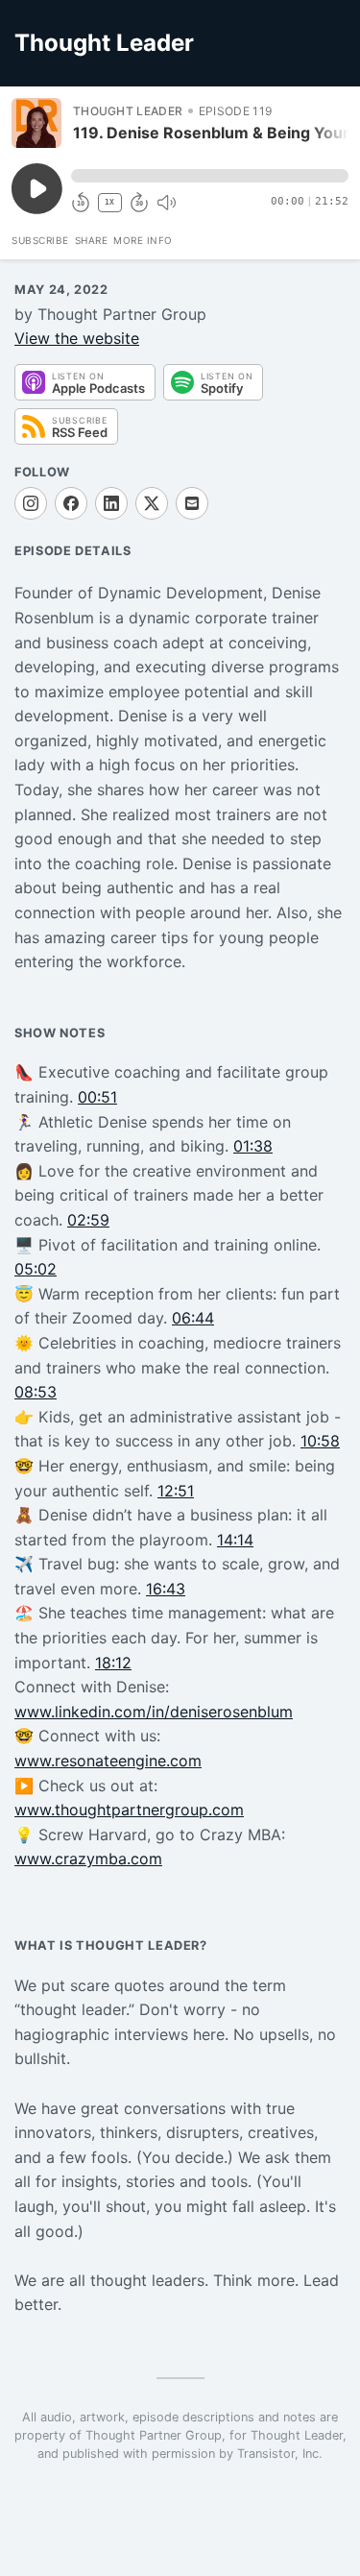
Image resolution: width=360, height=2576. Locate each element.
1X (109, 202)
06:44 (193, 1318)
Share (92, 240)
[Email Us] (192, 503)
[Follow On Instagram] (31, 503)
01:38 (253, 1146)
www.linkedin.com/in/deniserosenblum (154, 1712)
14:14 (235, 1540)
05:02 (36, 1269)
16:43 (166, 1589)
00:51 (97, 1097)
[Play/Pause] (36, 123)
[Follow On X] (152, 503)
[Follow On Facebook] (71, 503)
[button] (210, 176)
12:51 (176, 1491)
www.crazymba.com (88, 1859)
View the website (77, 338)
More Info (143, 240)
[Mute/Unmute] (166, 203)
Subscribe (40, 240)
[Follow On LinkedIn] (111, 503)
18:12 (113, 1663)
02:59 (88, 1220)
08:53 (36, 1392)
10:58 (320, 1441)
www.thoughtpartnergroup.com (129, 1810)
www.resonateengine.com (108, 1761)
